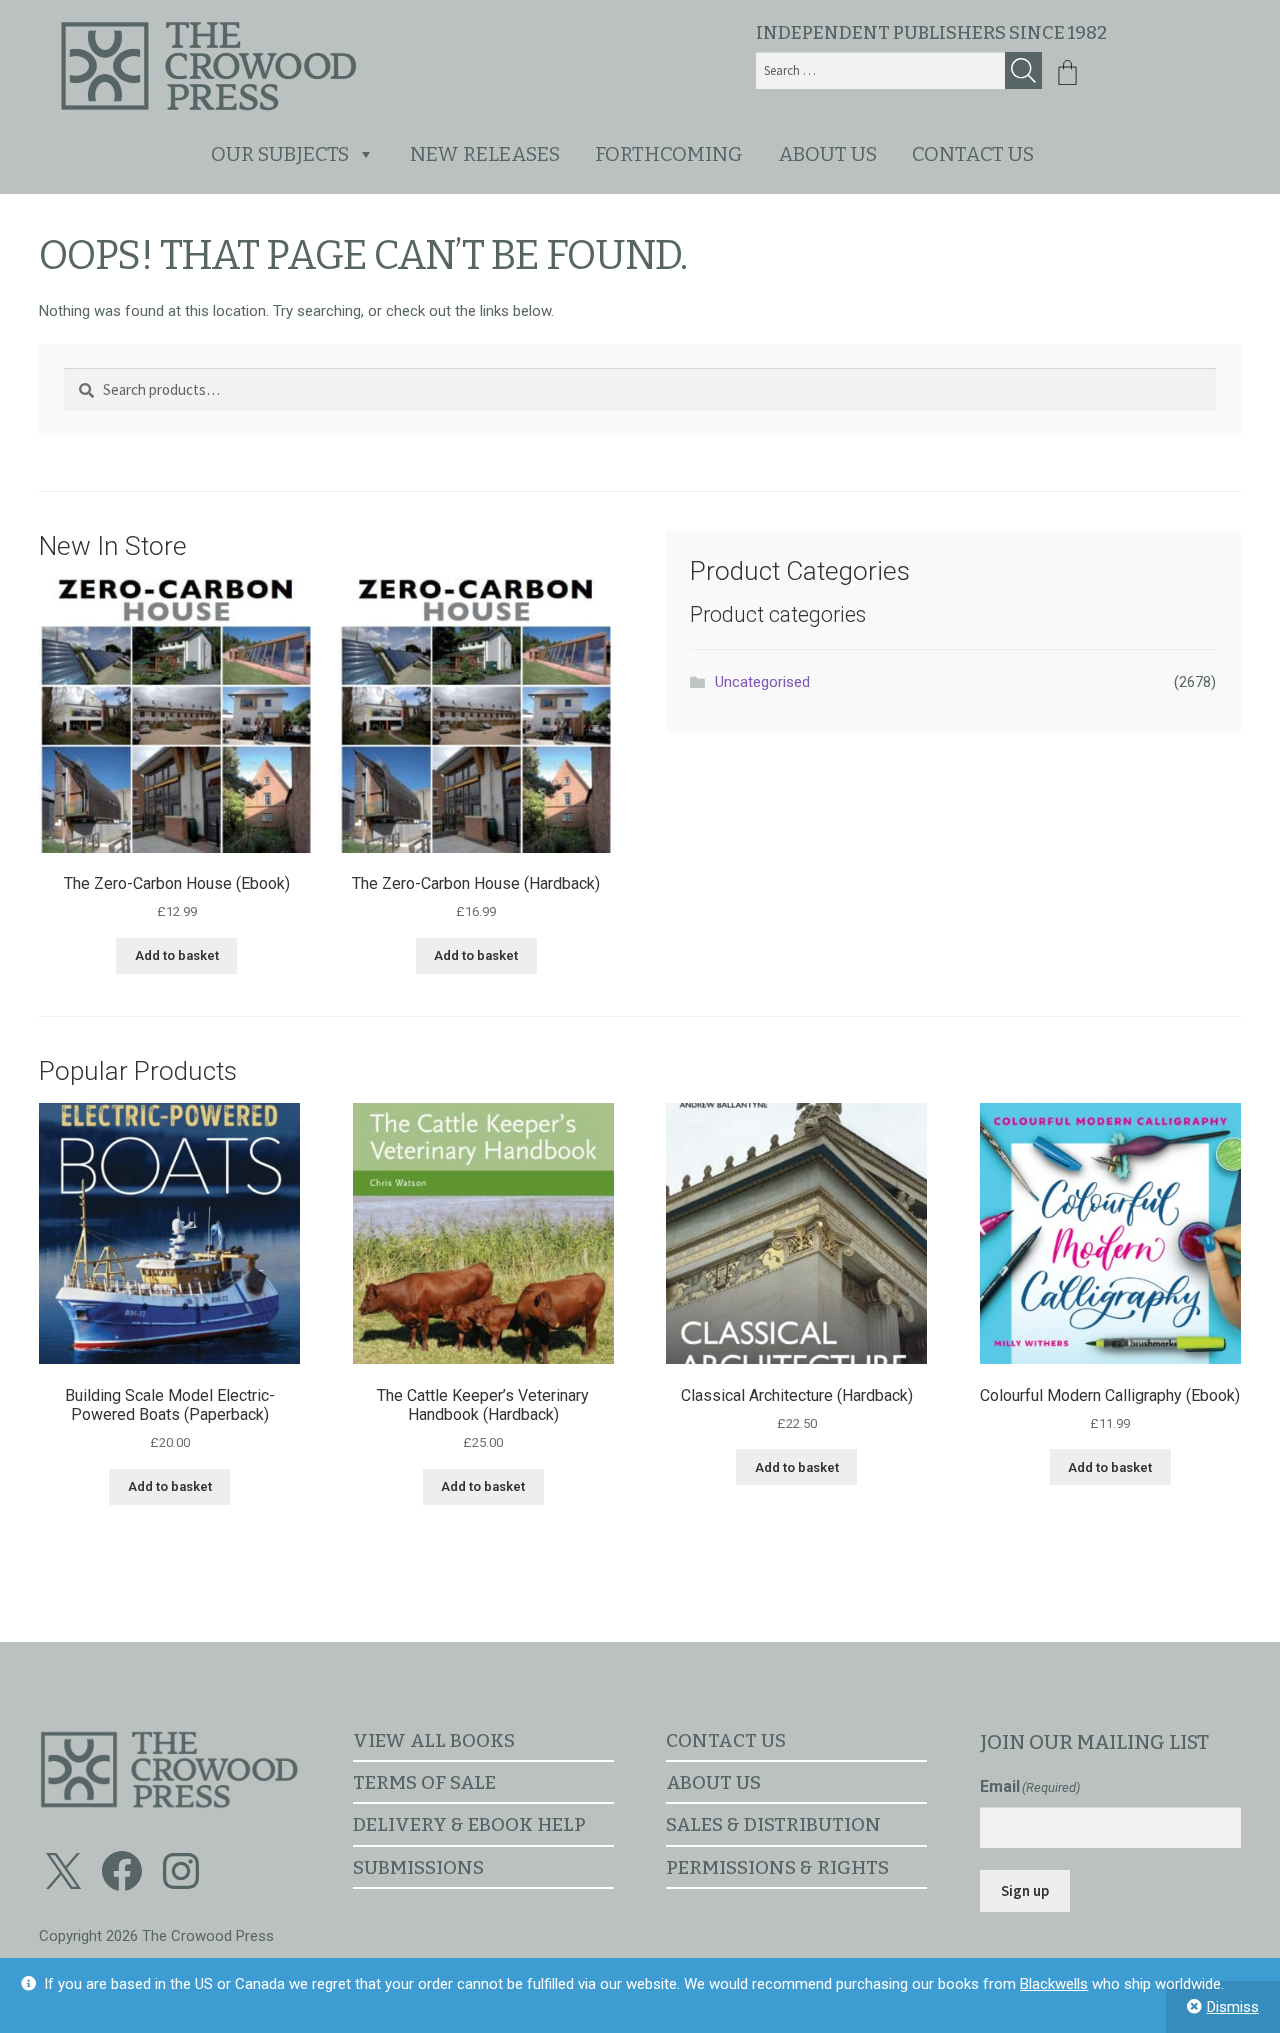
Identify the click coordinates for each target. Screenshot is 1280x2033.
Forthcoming (669, 154)
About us (827, 154)
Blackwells (1054, 1984)
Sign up (1025, 1890)
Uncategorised (762, 682)
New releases (485, 154)
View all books (434, 1740)
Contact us (973, 154)
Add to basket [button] (177, 955)
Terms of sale (424, 1782)
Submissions (418, 1867)
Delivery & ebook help (469, 1824)
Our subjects (280, 154)
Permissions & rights (777, 1867)
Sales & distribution (773, 1824)
